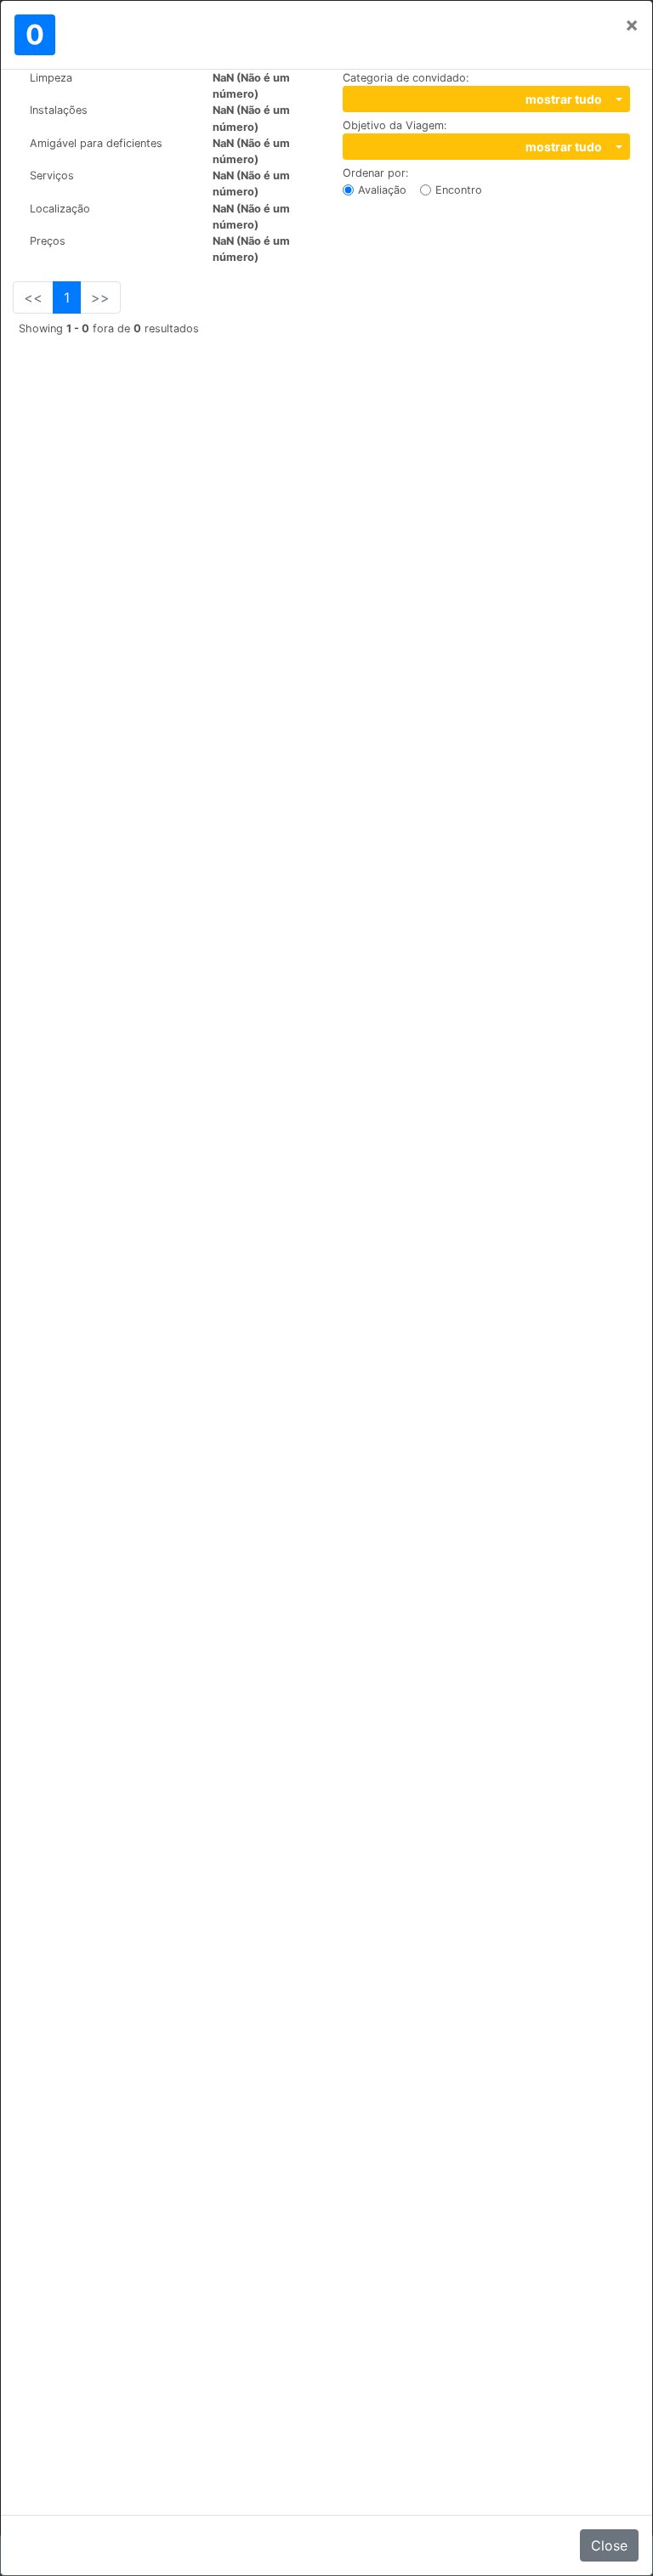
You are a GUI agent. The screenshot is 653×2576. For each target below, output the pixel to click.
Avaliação (382, 190)
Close (609, 2545)
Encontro (459, 190)
